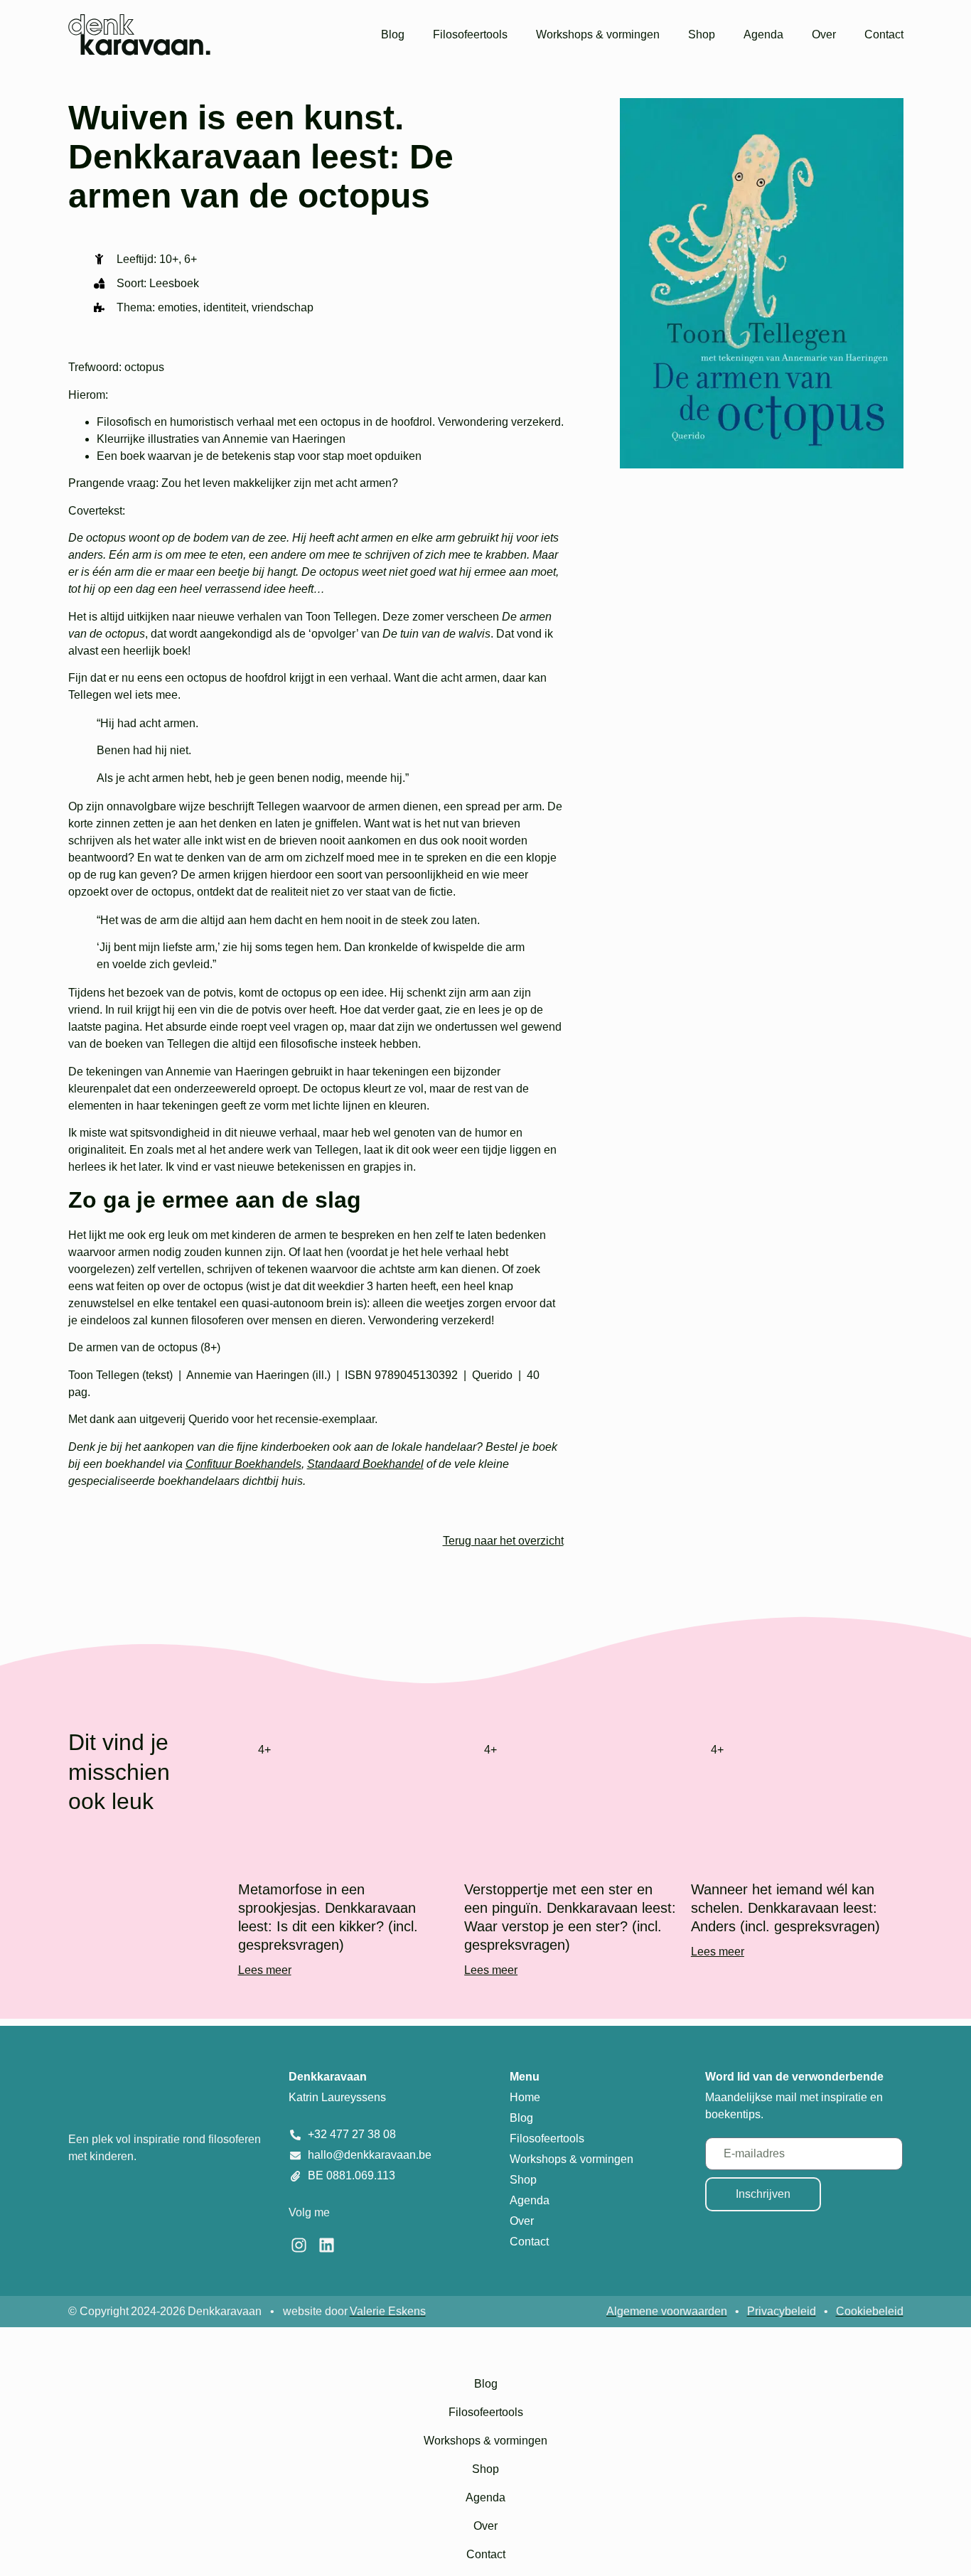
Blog (393, 34)
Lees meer (265, 1970)
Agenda (763, 34)
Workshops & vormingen (598, 34)
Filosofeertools (470, 34)
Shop (702, 34)
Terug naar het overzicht (503, 1541)
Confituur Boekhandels (243, 1464)
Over (824, 34)
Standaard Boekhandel (365, 1464)
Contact (884, 34)
